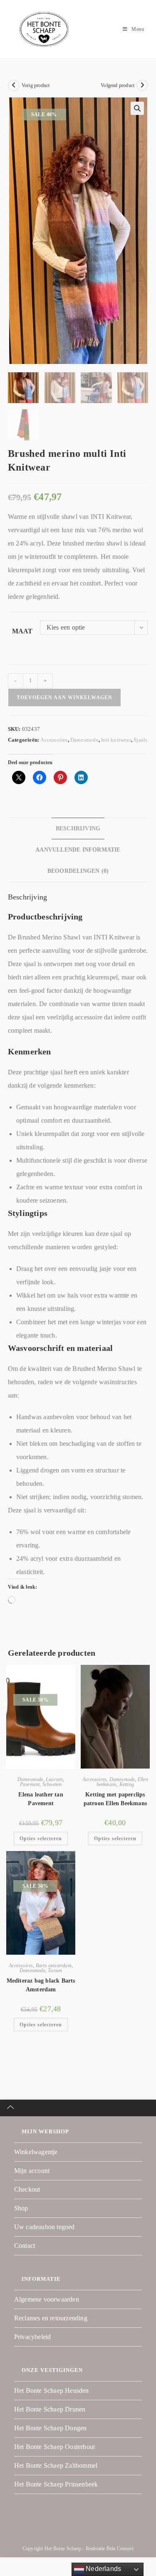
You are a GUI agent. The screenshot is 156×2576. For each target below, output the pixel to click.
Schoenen (52, 1784)
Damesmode (84, 740)
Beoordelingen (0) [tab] (78, 871)
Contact (25, 2246)
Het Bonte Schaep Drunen (50, 2409)
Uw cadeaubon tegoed (45, 2227)
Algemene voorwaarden (47, 2299)
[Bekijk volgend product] (142, 85)
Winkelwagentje (36, 2152)
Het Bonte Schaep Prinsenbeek (56, 2484)
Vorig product (36, 85)
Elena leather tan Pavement (41, 1799)
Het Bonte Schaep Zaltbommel (56, 2465)
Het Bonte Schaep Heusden (52, 2390)
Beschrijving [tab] (78, 828)
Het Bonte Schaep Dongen (51, 2428)
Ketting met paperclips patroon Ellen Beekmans (115, 1799)
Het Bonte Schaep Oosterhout (54, 2447)
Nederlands (103, 2569)
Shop (21, 2208)
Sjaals (140, 740)
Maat (22, 631)
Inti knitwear (116, 740)
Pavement (30, 1784)
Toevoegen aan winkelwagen (64, 698)
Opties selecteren (41, 1839)
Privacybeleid (33, 2337)
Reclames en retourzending (51, 2318)
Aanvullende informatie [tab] (78, 850)
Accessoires (54, 740)
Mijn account (32, 2171)
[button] (137, 108)
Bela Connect (120, 2549)
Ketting (127, 1784)
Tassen (55, 1971)
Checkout (27, 2189)
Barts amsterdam (54, 1966)
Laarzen (54, 1779)
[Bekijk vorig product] (14, 85)
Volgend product (118, 85)
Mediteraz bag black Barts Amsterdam (41, 1985)
